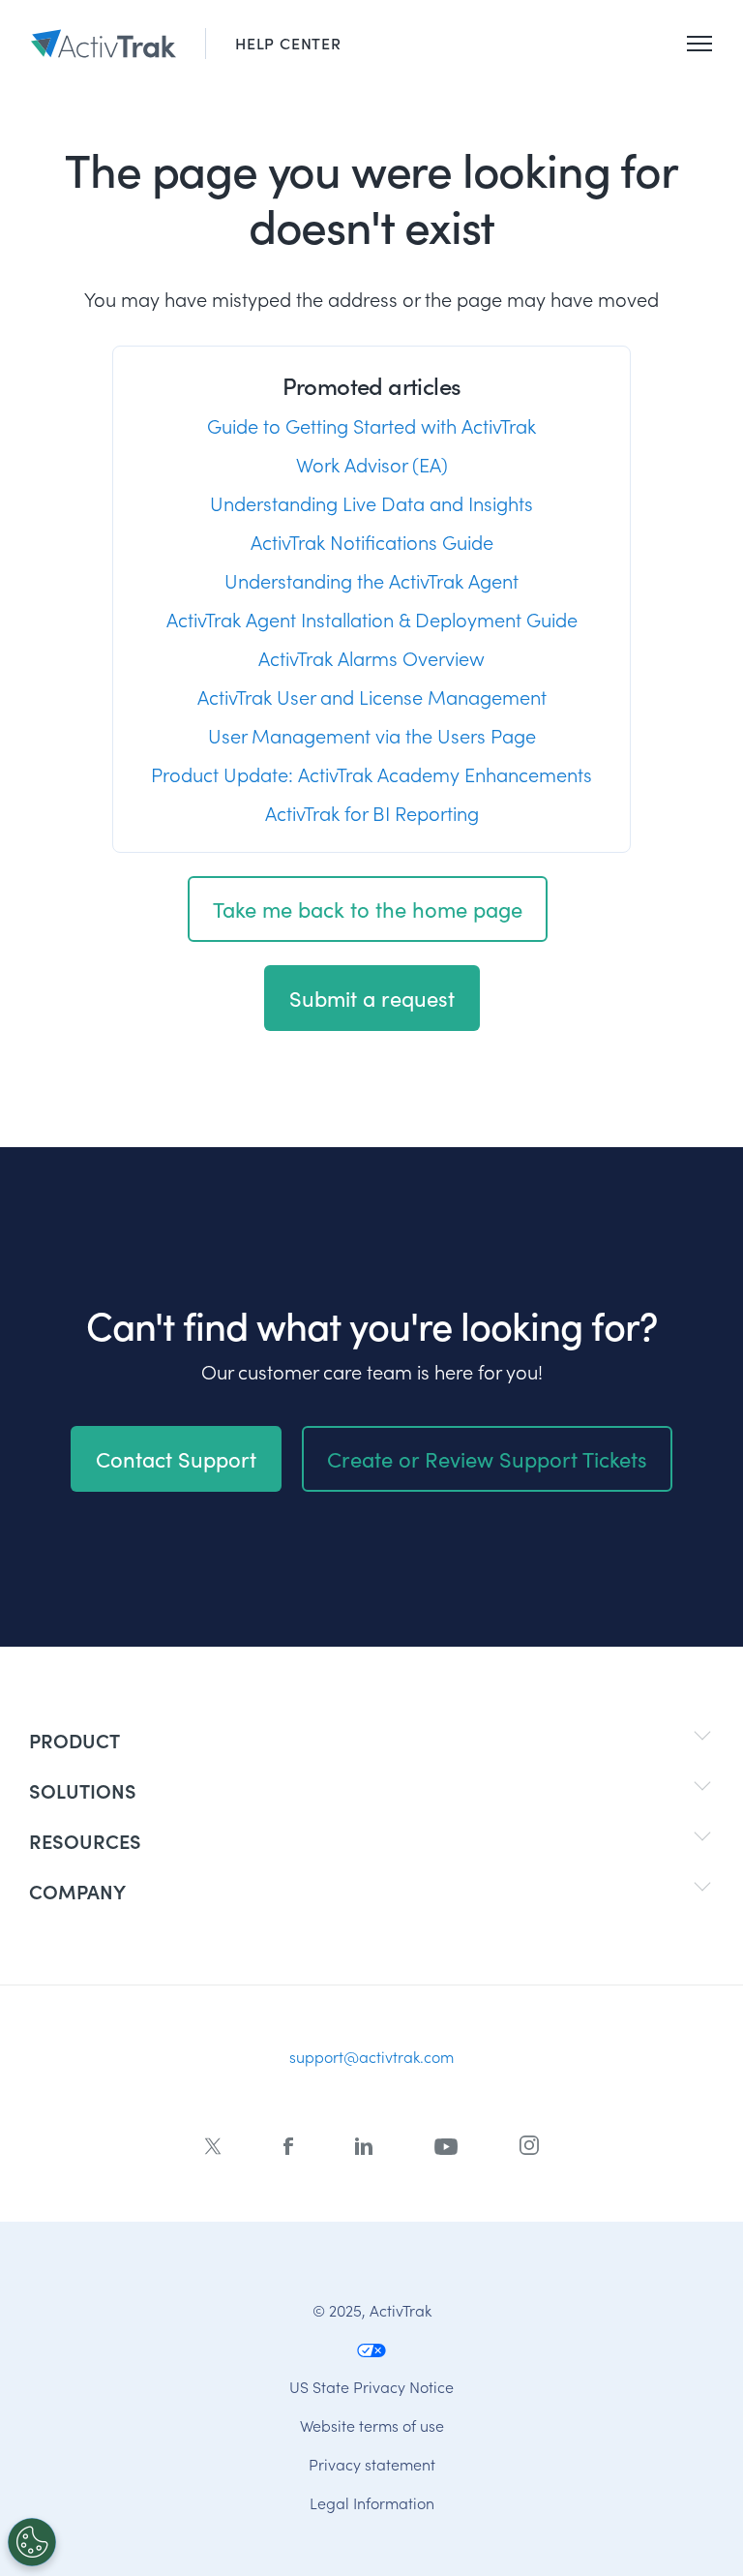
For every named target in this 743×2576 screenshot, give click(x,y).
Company (77, 1891)
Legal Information (372, 2502)
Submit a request (372, 998)
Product (74, 1740)
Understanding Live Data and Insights (371, 503)
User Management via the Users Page (372, 736)
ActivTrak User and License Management (372, 697)
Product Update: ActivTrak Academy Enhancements (371, 774)
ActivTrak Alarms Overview (371, 658)
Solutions (83, 1790)
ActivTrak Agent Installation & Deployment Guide (372, 620)
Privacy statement (372, 2463)
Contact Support (176, 1459)
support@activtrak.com (371, 2057)
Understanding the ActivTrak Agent (371, 581)
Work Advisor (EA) (372, 465)
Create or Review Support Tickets (487, 1459)
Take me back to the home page (368, 909)
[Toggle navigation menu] (699, 44)
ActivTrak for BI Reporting (372, 813)
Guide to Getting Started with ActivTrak (371, 426)
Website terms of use (372, 2424)
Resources (85, 1841)
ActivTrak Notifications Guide (372, 542)
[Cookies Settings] (32, 2542)
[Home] (104, 44)
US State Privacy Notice (371, 2386)
